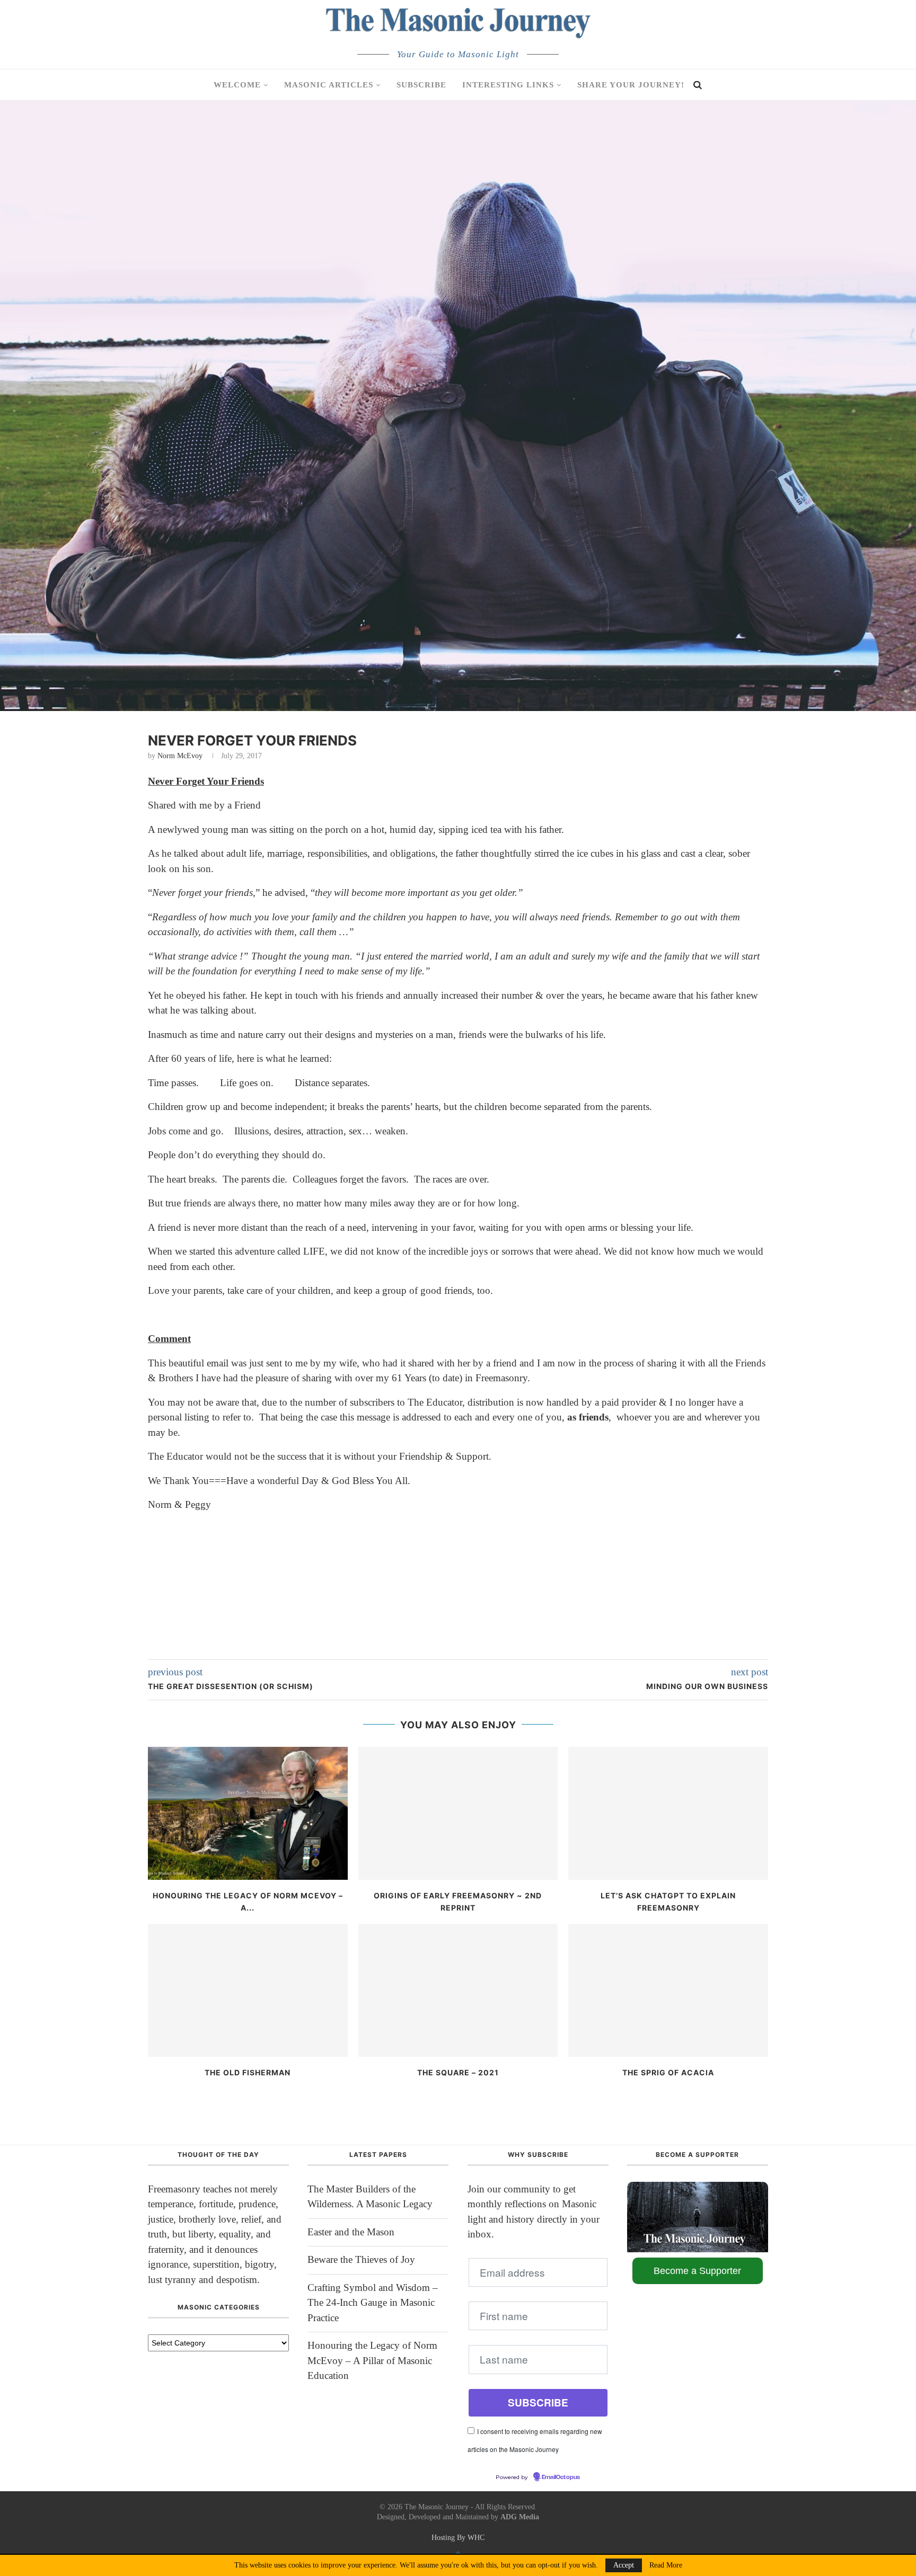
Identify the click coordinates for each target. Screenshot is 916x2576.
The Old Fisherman (248, 2072)
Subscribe (421, 85)
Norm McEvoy (180, 756)
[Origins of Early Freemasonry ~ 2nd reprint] (458, 1813)
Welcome (237, 85)
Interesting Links (508, 85)
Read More (666, 2565)
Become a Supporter (697, 2271)
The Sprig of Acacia (668, 2072)
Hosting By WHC (458, 2538)
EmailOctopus (561, 2477)
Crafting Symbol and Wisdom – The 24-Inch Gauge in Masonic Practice (373, 2303)
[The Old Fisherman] (248, 1990)
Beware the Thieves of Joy (361, 2259)
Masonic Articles (329, 85)
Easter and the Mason (351, 2232)
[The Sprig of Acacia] (668, 1990)
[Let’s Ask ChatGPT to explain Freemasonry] (668, 1813)
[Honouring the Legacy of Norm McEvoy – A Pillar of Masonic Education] (248, 1813)
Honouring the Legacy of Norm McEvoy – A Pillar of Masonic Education (372, 2360)
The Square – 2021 (458, 2072)
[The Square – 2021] (458, 1990)
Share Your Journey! (631, 85)
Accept (624, 2565)
